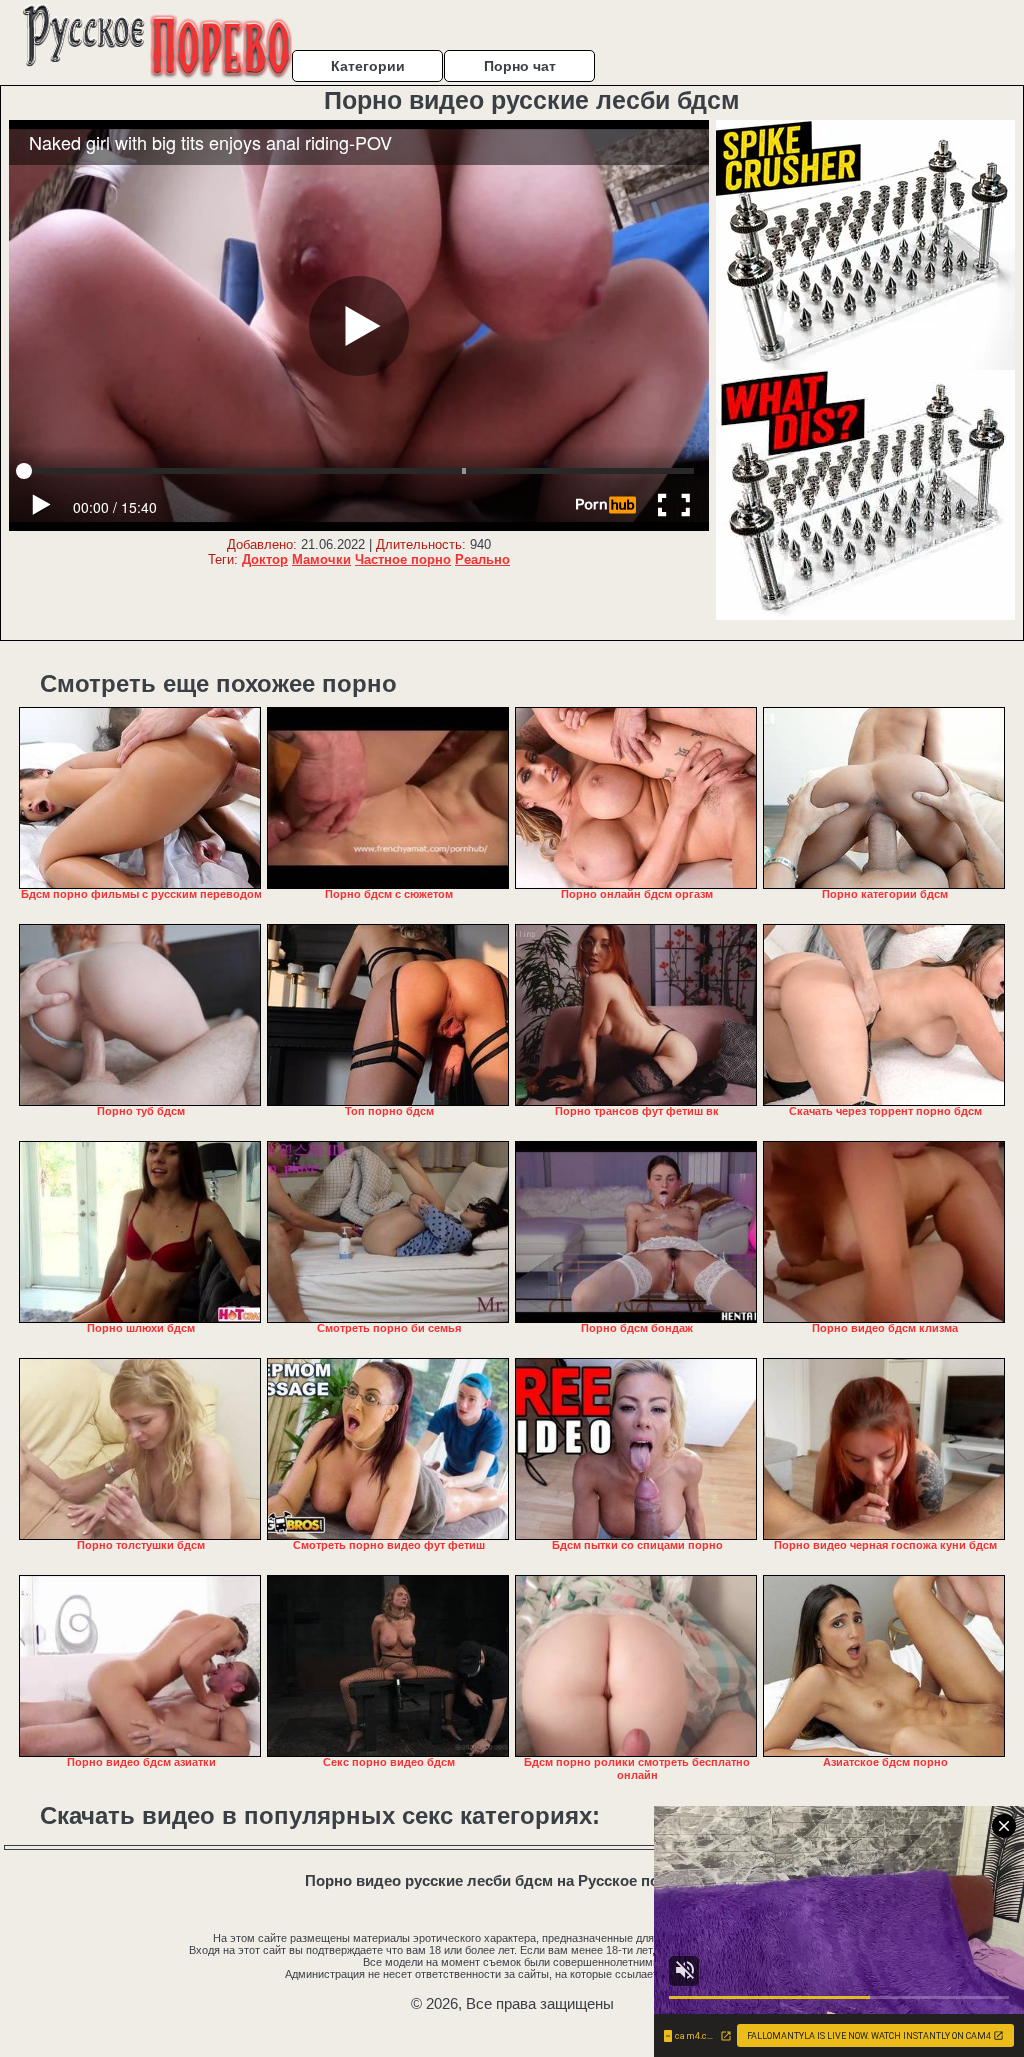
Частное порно (403, 559)
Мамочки (321, 559)
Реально (482, 559)
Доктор (265, 559)
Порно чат (520, 66)
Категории (368, 66)
